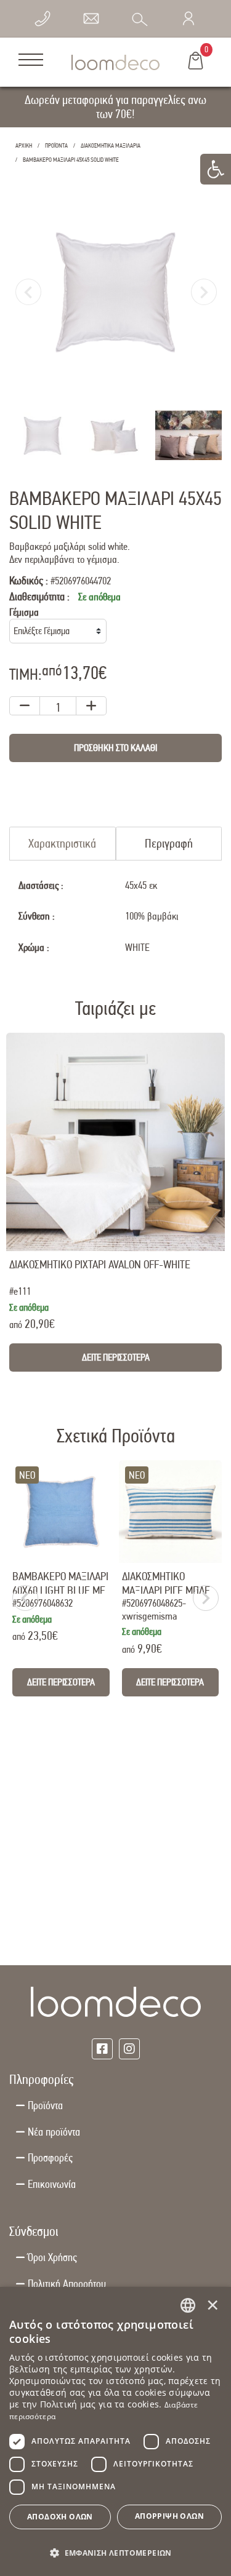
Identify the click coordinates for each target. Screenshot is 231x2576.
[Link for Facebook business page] (102, 2049)
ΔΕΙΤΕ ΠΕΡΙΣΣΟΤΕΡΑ (116, 1357)
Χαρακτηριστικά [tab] (62, 843)
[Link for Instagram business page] (129, 2049)
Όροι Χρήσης (52, 2257)
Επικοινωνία (52, 2184)
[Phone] (43, 18)
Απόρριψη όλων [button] (169, 2516)
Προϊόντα (45, 2105)
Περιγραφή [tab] (169, 843)
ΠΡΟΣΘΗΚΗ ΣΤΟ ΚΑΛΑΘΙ (115, 748)
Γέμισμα (24, 612)
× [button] (213, 2305)
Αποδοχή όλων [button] (60, 2517)
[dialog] (115, 2431)
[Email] (91, 18)
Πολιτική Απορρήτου (67, 2284)
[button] (115, 2552)
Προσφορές (50, 2157)
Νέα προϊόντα (54, 2132)
